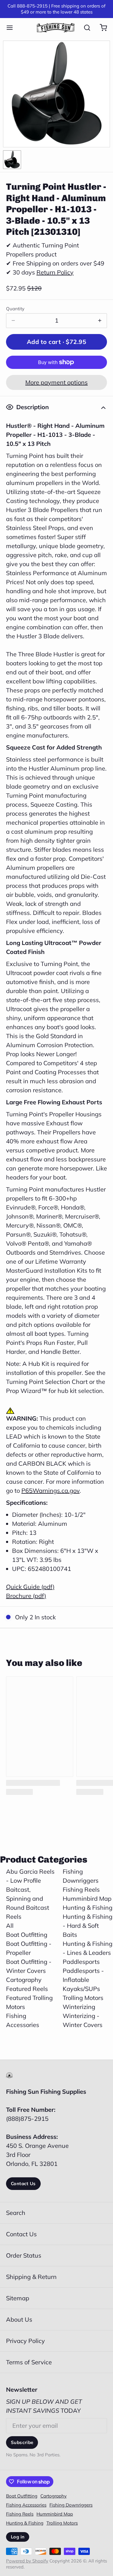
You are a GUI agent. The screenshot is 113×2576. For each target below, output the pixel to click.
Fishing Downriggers (71, 2505)
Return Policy (55, 272)
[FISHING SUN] (56, 28)
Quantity (15, 309)
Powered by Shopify (27, 2561)
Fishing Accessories (26, 2505)
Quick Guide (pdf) (30, 1587)
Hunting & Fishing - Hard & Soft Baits (88, 1926)
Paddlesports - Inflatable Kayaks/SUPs (83, 1980)
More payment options (56, 382)
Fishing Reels (81, 1889)
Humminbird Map (87, 1898)
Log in (18, 2537)
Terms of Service (29, 2362)
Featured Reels (27, 1989)
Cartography (24, 1980)
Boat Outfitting (27, 1935)
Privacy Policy (25, 2341)
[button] (56, 342)
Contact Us (23, 2183)
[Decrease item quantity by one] (13, 321)
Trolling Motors (83, 1998)
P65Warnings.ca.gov (50, 1490)
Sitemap (18, 2298)
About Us (19, 2319)
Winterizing (79, 2007)
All (10, 1926)
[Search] (84, 28)
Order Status (24, 2255)
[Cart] (100, 28)
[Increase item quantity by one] (100, 321)
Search (16, 2213)
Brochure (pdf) (26, 1596)
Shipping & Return (31, 2277)
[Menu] (13, 28)
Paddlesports (81, 1962)
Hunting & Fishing (88, 1907)
